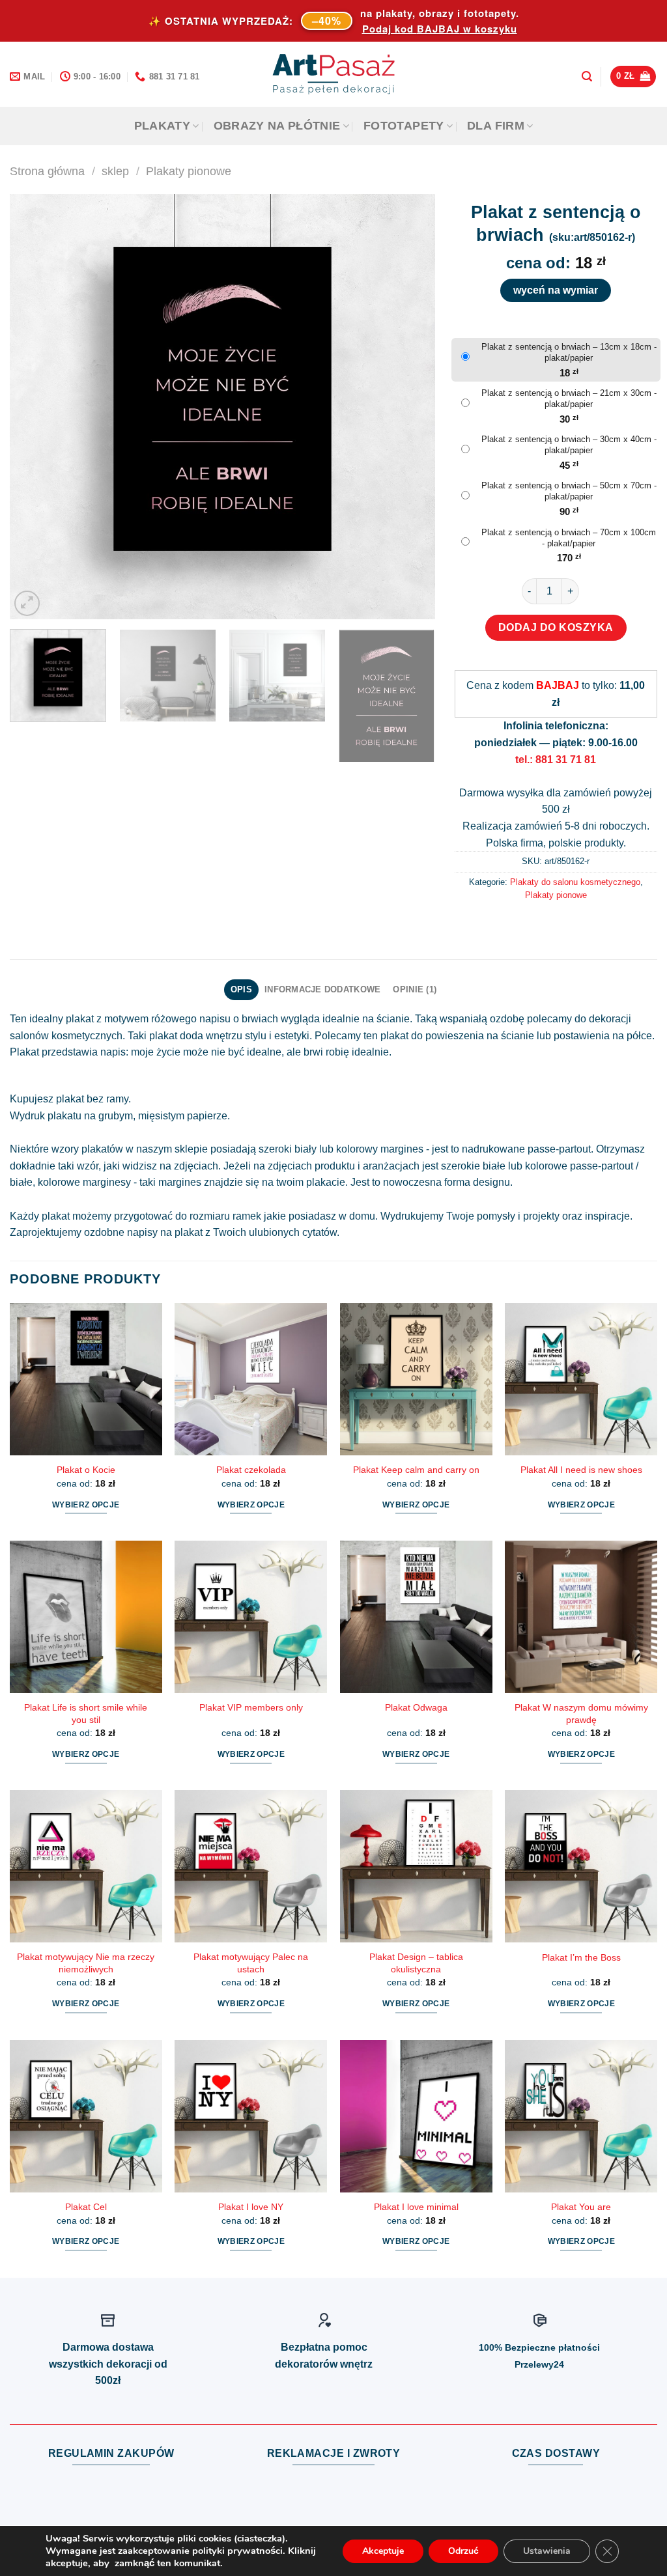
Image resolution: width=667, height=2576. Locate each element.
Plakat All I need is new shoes (581, 1470)
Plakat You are (581, 2207)
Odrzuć (463, 2551)
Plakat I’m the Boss (581, 1957)
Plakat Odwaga (416, 1707)
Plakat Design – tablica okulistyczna (416, 1963)
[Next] (410, 407)
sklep (115, 171)
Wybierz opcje (86, 1505)
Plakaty (162, 126)
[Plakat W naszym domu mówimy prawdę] (581, 1617)
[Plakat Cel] (86, 2116)
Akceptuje (383, 2551)
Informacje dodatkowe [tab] (322, 989)
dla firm (496, 126)
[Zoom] (27, 603)
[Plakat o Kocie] (86, 1379)
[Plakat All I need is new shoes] (581, 1379)
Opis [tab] (241, 989)
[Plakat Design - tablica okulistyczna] (416, 1866)
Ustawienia (547, 2551)
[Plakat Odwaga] (416, 1617)
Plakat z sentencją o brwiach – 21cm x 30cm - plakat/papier (569, 399)
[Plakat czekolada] (251, 1379)
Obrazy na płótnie (277, 126)
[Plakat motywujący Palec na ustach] (251, 1866)
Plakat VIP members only (251, 1707)
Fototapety (404, 126)
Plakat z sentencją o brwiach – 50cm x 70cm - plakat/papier (569, 491)
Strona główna (47, 171)
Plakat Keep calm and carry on (416, 1470)
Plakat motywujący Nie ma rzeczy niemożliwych (86, 1963)
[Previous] (35, 407)
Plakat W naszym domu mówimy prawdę (581, 1714)
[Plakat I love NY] (251, 2116)
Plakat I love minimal (416, 2207)
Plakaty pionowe (189, 171)
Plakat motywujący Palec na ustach (251, 1963)
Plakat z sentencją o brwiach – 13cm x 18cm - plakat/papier (569, 352)
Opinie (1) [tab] (415, 989)
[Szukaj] (587, 77)
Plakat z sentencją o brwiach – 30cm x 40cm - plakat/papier (569, 445)
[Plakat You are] (581, 2116)
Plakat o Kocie (86, 1470)
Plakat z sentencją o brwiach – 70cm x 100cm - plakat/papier (569, 538)
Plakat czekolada (251, 1470)
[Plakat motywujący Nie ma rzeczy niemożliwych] (86, 1866)
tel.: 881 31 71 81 (556, 760)
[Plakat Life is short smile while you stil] (86, 1617)
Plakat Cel (86, 2207)
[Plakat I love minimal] (416, 2116)
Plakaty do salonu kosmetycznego (575, 882)
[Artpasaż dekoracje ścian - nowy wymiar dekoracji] (334, 74)
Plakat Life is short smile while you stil (86, 1714)
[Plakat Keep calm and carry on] (416, 1379)
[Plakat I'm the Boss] (581, 1866)
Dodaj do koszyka (556, 627)
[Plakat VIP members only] (251, 1617)
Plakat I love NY (251, 2207)
